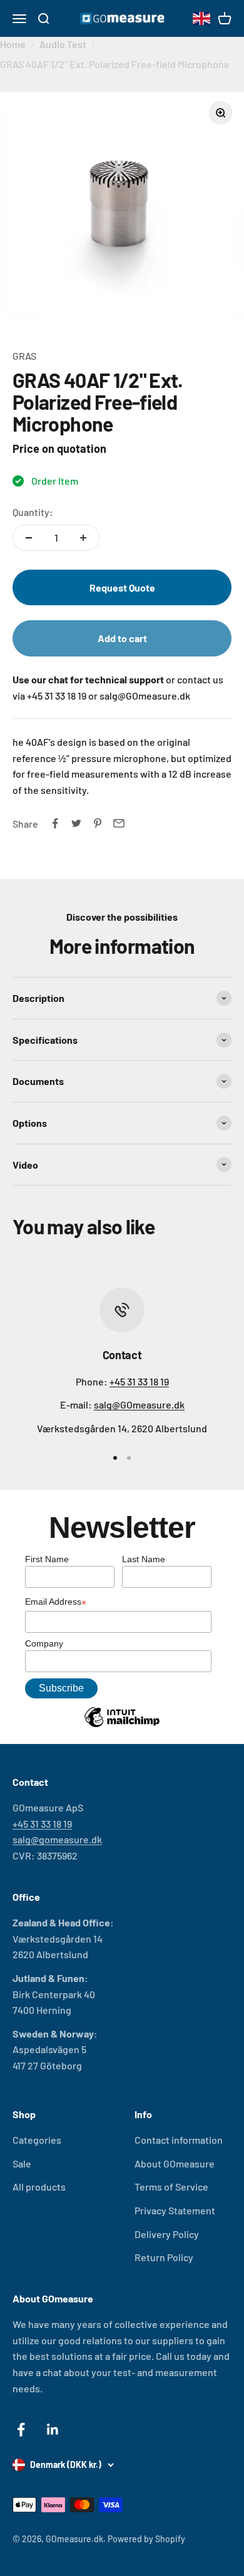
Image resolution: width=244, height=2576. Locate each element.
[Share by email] (119, 823)
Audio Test (63, 44)
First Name (47, 1559)
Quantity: (33, 512)
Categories (37, 2140)
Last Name (144, 1559)
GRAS (24, 356)
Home (13, 44)
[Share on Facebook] (55, 823)
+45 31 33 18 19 (139, 1381)
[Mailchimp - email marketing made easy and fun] (122, 1726)
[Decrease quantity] (29, 538)
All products (39, 2187)
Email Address (56, 1603)
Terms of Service (171, 2187)
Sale (22, 2163)
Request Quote (122, 587)
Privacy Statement (175, 2210)
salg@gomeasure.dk (57, 1839)
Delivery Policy (167, 2234)
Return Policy (164, 2257)
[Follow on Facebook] (21, 2430)
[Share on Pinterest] (98, 823)
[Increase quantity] (83, 538)
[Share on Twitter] (76, 823)
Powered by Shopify (146, 2539)
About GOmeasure (175, 2163)
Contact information (179, 2140)
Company (44, 1643)
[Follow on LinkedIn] (53, 2430)
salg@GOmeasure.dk (139, 1404)
